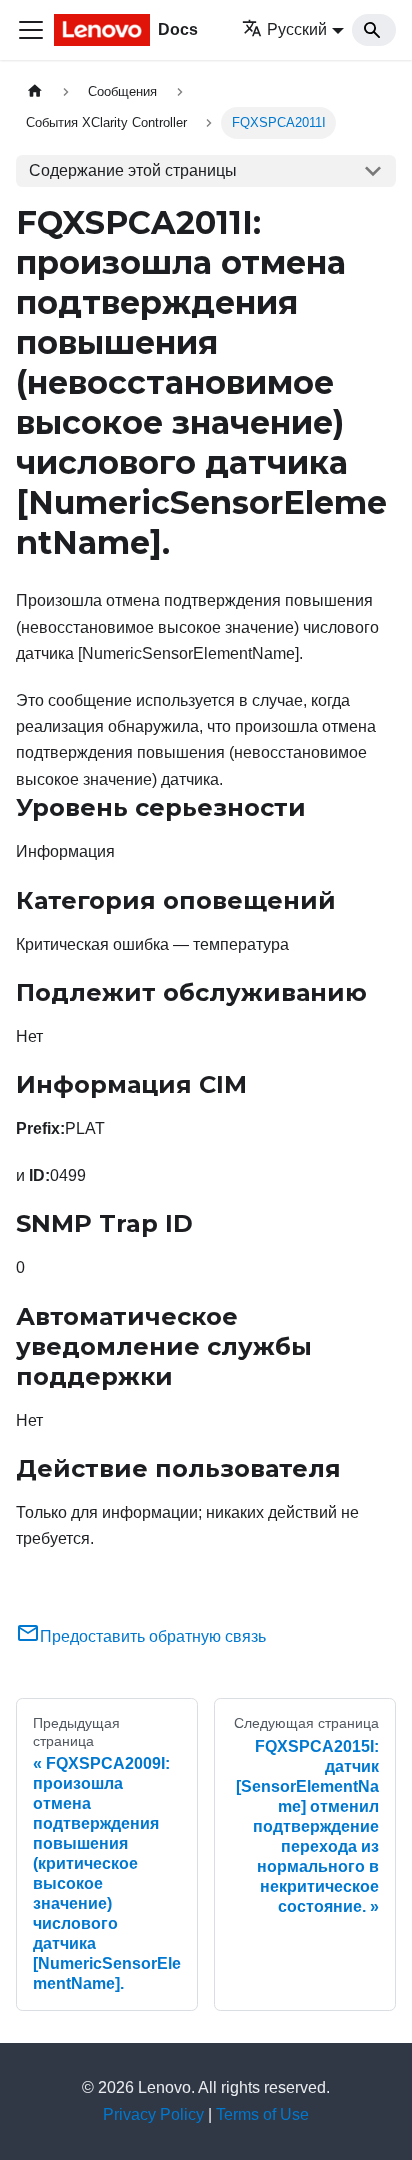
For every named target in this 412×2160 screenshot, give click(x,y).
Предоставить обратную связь (153, 1636)
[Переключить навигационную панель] (31, 30)
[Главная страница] (35, 91)
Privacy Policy (153, 2114)
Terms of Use (262, 2114)
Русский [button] (297, 29)
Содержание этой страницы (133, 170)
